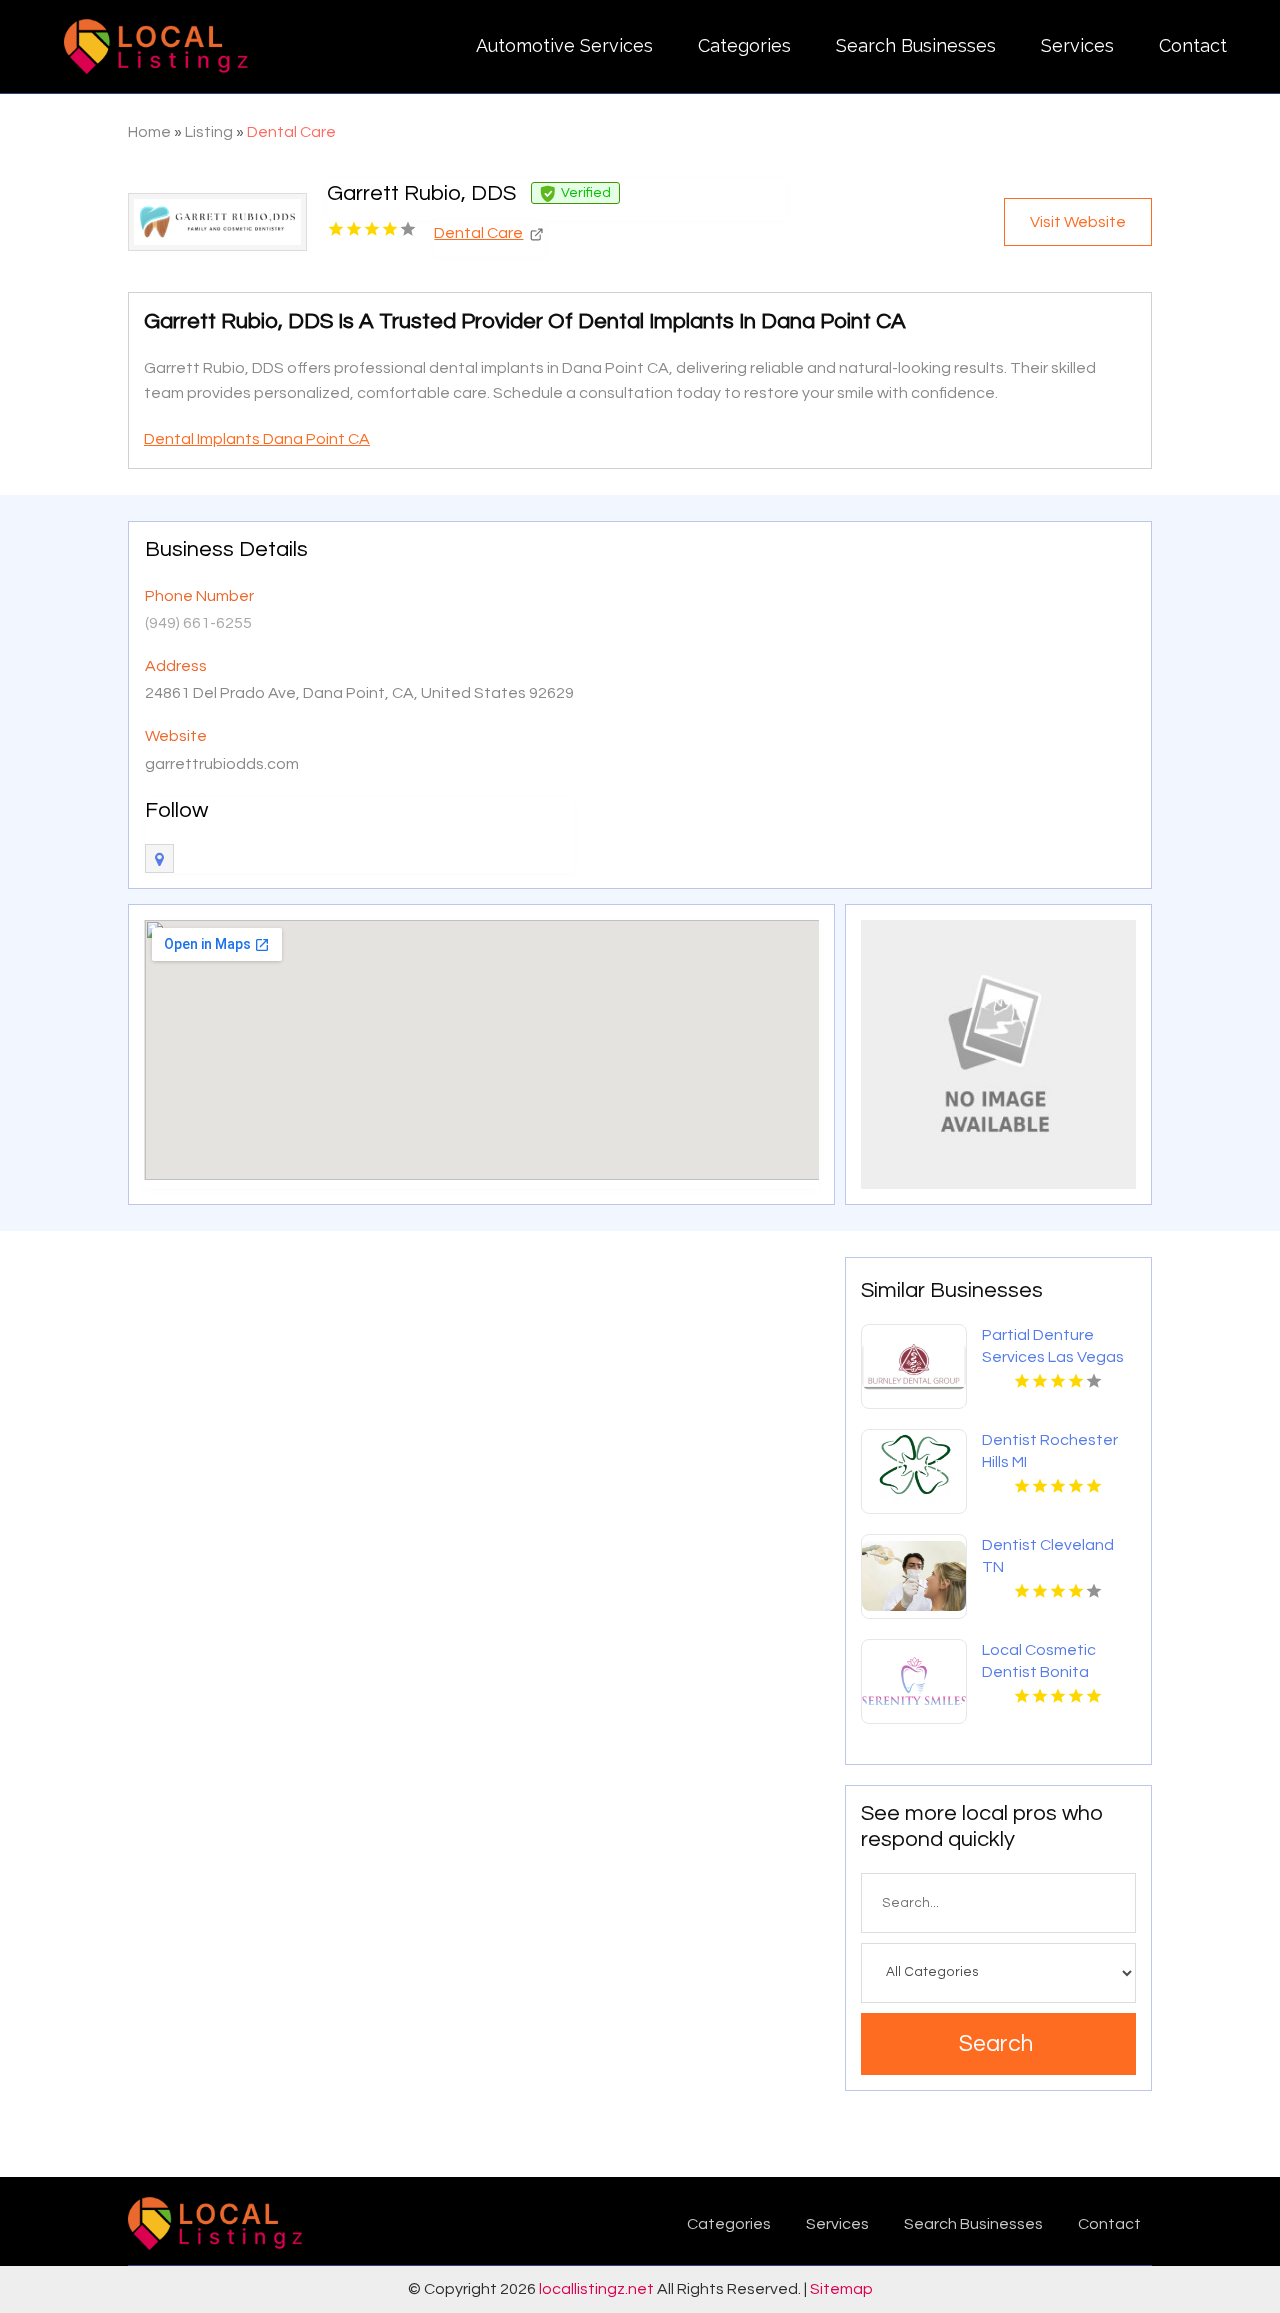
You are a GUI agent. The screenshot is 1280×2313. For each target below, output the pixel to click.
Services (1077, 45)
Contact (1193, 45)
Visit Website (1078, 222)
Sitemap (841, 2289)
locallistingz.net (596, 2289)
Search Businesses (916, 45)
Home (149, 132)
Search (996, 2044)
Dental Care (291, 132)
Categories (744, 45)
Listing (209, 132)
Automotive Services (564, 45)
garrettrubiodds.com (222, 764)
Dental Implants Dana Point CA (257, 439)
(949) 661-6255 (198, 623)
